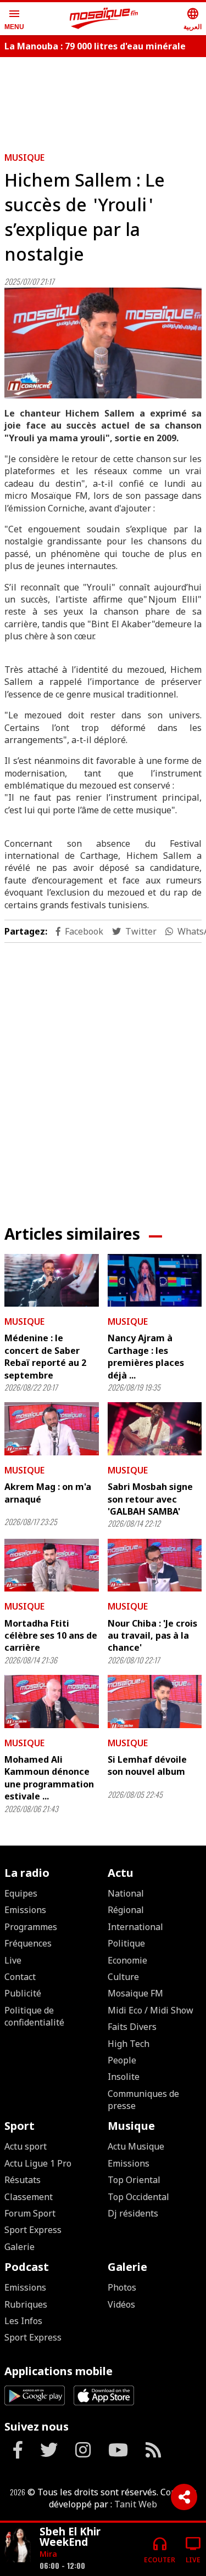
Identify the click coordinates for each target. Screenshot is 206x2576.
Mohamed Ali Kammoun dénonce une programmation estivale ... (49, 1778)
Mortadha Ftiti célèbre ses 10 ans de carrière (51, 1636)
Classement (29, 2197)
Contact (20, 1977)
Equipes (21, 1893)
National (126, 1893)
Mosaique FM (135, 1993)
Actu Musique (136, 2146)
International (135, 1927)
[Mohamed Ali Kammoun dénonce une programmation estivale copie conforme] (52, 1701)
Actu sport (26, 2146)
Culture (123, 1977)
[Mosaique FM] (104, 19)
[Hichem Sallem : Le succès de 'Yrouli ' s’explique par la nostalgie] (103, 343)
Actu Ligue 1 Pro (38, 2163)
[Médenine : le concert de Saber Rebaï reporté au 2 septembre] (52, 1280)
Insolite (124, 2077)
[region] (103, 1075)
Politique (126, 1943)
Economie (127, 1960)
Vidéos (121, 2304)
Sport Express (33, 2230)
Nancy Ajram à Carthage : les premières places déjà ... (146, 1356)
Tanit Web (136, 2504)
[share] (184, 2497)
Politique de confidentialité (34, 2016)
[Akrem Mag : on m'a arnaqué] (52, 1428)
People (122, 2060)
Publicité (23, 1993)
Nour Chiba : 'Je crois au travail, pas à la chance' (152, 1636)
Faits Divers (132, 2027)
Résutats (23, 2180)
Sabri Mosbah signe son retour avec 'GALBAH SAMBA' (150, 1499)
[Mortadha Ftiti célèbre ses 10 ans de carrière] (52, 1565)
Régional (126, 1910)
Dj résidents (133, 2213)
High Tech (129, 2044)
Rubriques (26, 2304)
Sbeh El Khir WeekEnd (70, 2536)
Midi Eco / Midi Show (151, 2010)
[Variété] (18, 2545)
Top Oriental (134, 2180)
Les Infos (23, 2321)
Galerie (20, 2247)
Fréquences (28, 1943)
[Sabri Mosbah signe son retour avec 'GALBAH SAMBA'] (155, 1428)
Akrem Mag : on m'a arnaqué (48, 1493)
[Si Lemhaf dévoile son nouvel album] (155, 1701)
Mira (48, 2554)
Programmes (31, 1927)
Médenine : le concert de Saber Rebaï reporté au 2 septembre (45, 1356)
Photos (122, 2287)
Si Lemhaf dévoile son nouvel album (147, 1765)
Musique (24, 158)
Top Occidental (138, 2197)
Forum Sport (30, 2213)
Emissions (25, 1910)
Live (13, 1960)
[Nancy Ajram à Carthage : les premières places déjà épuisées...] (155, 1280)
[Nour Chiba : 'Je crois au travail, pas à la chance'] (155, 1565)
